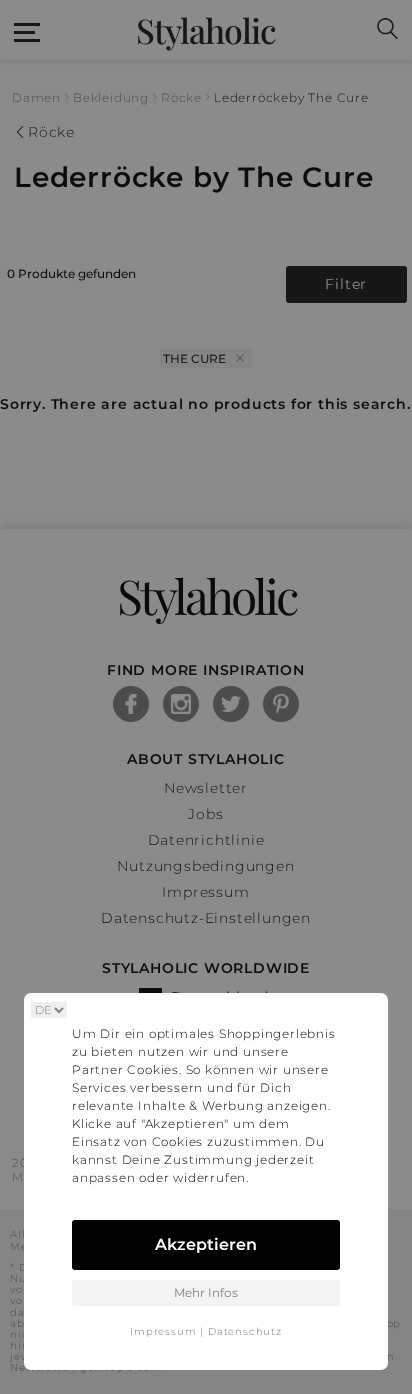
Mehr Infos (206, 1292)
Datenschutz (245, 1331)
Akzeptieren (206, 1244)
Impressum (163, 1331)
